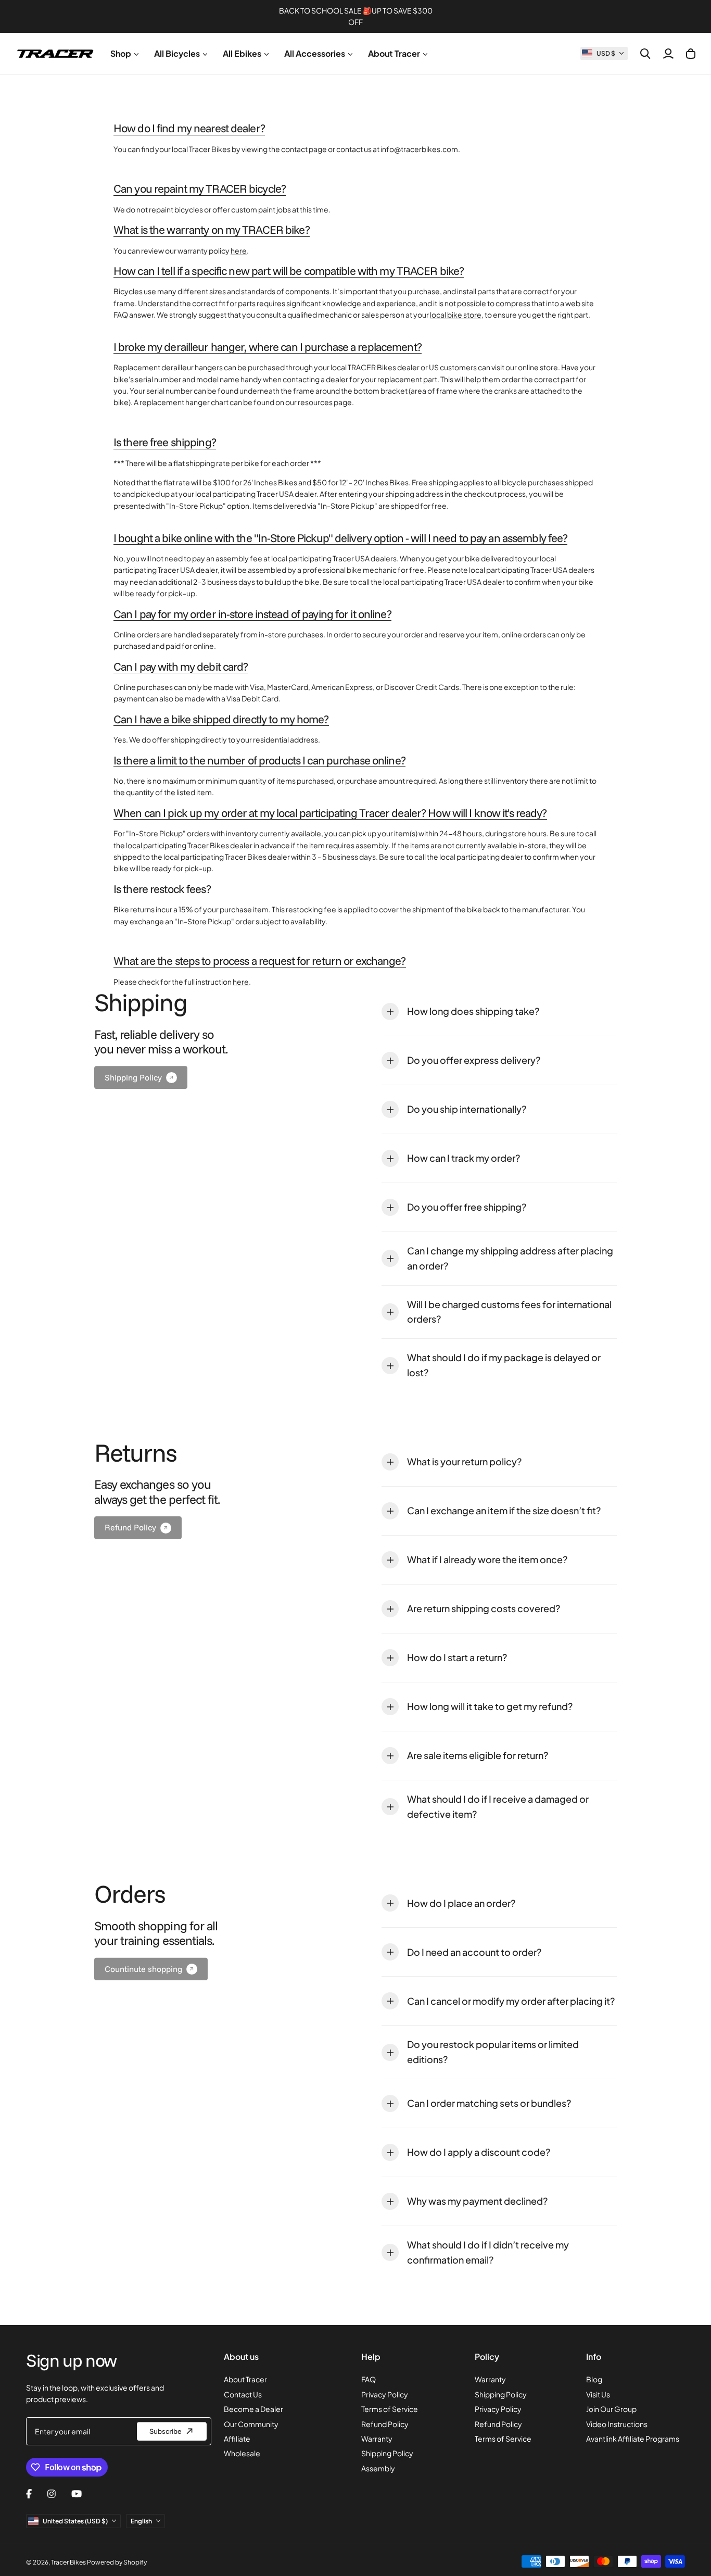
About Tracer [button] (394, 53)
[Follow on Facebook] (29, 2494)
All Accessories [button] (315, 53)
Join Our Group (611, 2409)
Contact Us (243, 2394)
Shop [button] (121, 53)
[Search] (645, 54)
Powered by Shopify (117, 2562)
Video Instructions (617, 2424)
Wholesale (242, 2453)
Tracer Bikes (68, 2562)
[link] (141, 1077)
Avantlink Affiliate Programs (633, 2439)
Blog (594, 2379)
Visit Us (598, 2394)
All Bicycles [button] (177, 53)
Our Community (251, 2424)
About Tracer (245, 2379)
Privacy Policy (385, 2394)
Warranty (377, 2439)
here (239, 250)
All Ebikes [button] (242, 53)
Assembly (378, 2468)
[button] (604, 53)
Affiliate (237, 2439)
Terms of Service (390, 2409)
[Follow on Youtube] (77, 2494)
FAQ (369, 2379)
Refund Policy (385, 2424)
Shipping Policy (387, 2453)
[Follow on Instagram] (52, 2494)
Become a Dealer (253, 2409)
